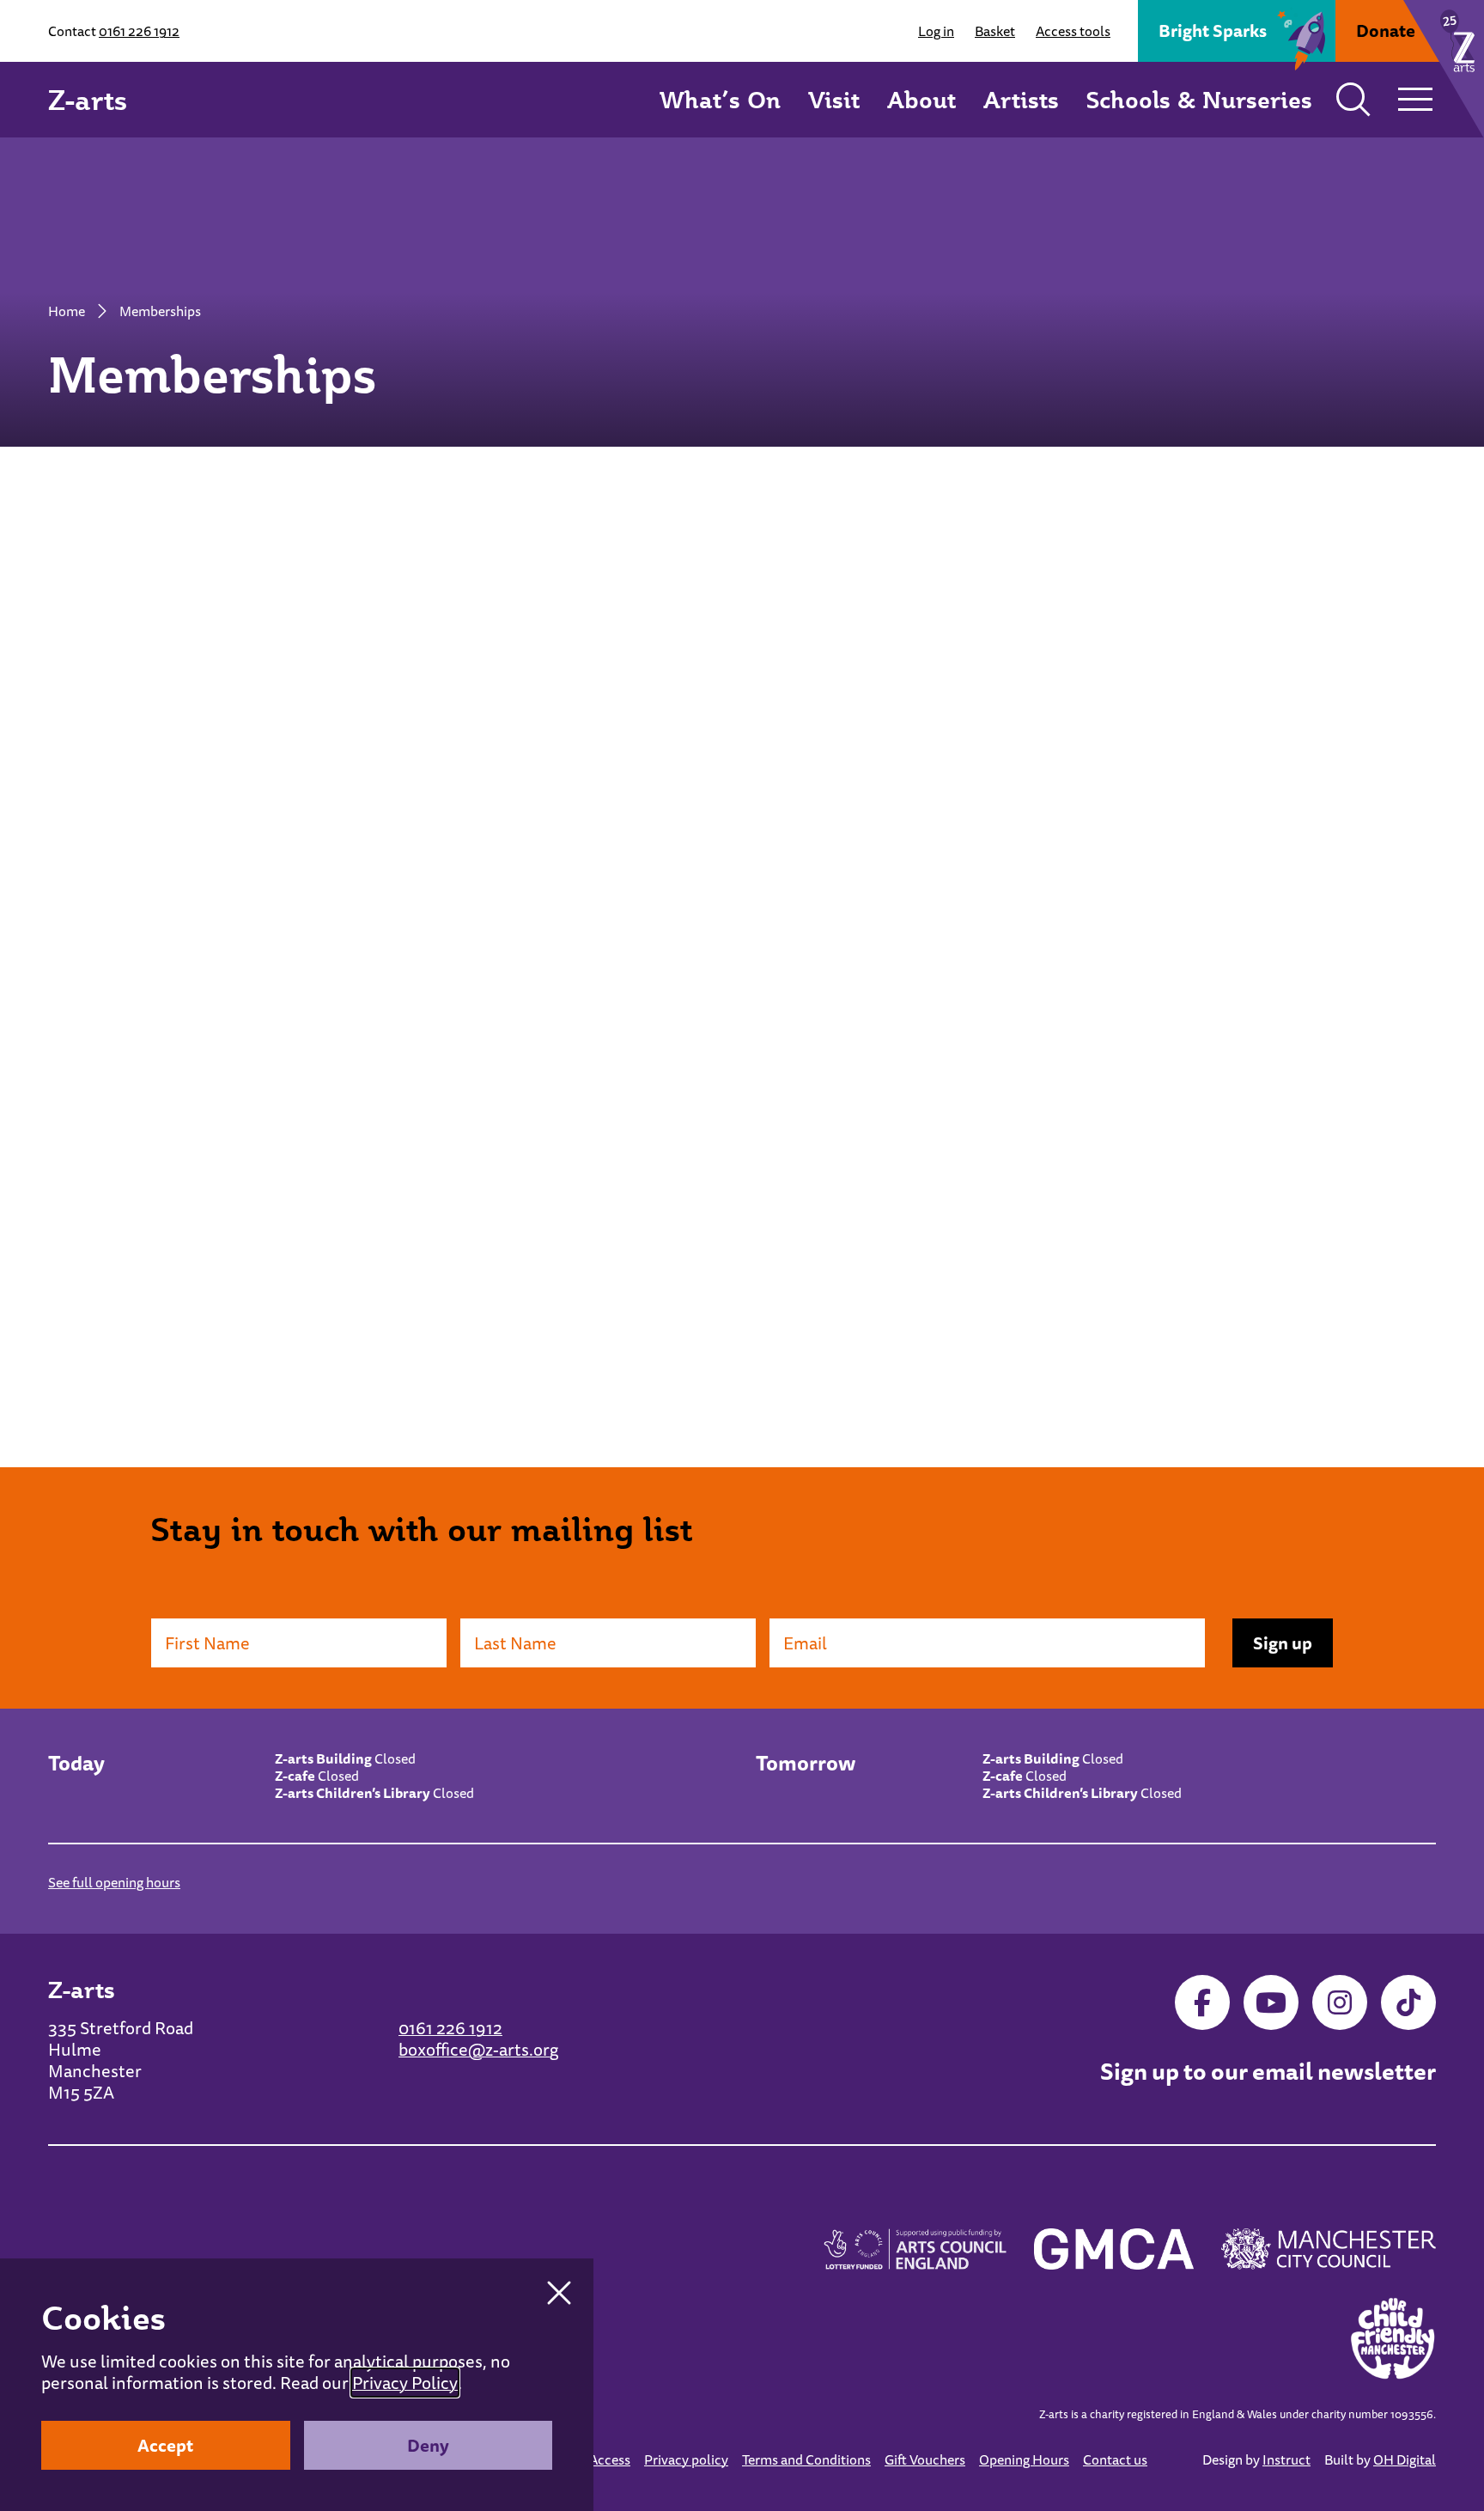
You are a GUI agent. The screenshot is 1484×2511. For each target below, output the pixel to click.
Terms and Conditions (806, 2459)
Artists (1021, 99)
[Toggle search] (1353, 100)
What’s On (720, 99)
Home (67, 311)
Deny (428, 2445)
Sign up (1283, 1643)
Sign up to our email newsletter (1268, 2072)
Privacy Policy (405, 2383)
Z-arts (88, 100)
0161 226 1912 (139, 31)
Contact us (1115, 2459)
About (921, 99)
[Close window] (559, 2293)
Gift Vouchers (925, 2459)
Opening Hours (1024, 2459)
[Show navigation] (1415, 100)
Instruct (1286, 2459)
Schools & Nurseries (1199, 99)
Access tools (1073, 31)
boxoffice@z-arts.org (478, 2049)
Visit (834, 99)
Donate (1386, 30)
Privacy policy (686, 2459)
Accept (165, 2445)
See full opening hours (114, 1882)
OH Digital (1405, 2459)
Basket (995, 31)
